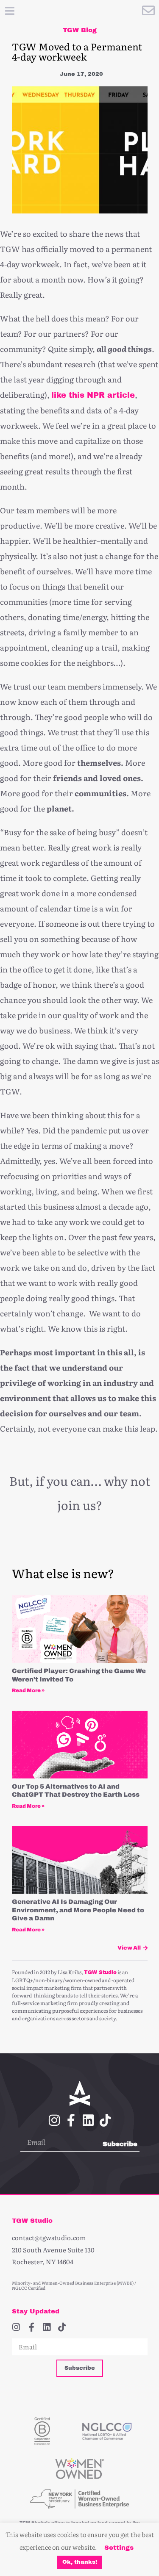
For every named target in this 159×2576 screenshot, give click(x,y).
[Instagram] (54, 2120)
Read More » (28, 1690)
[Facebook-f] (71, 2120)
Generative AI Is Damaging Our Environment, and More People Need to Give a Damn (78, 1910)
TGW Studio (100, 1972)
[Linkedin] (88, 2120)
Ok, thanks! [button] (80, 2562)
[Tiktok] (105, 2120)
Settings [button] (119, 2548)
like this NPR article (93, 395)
